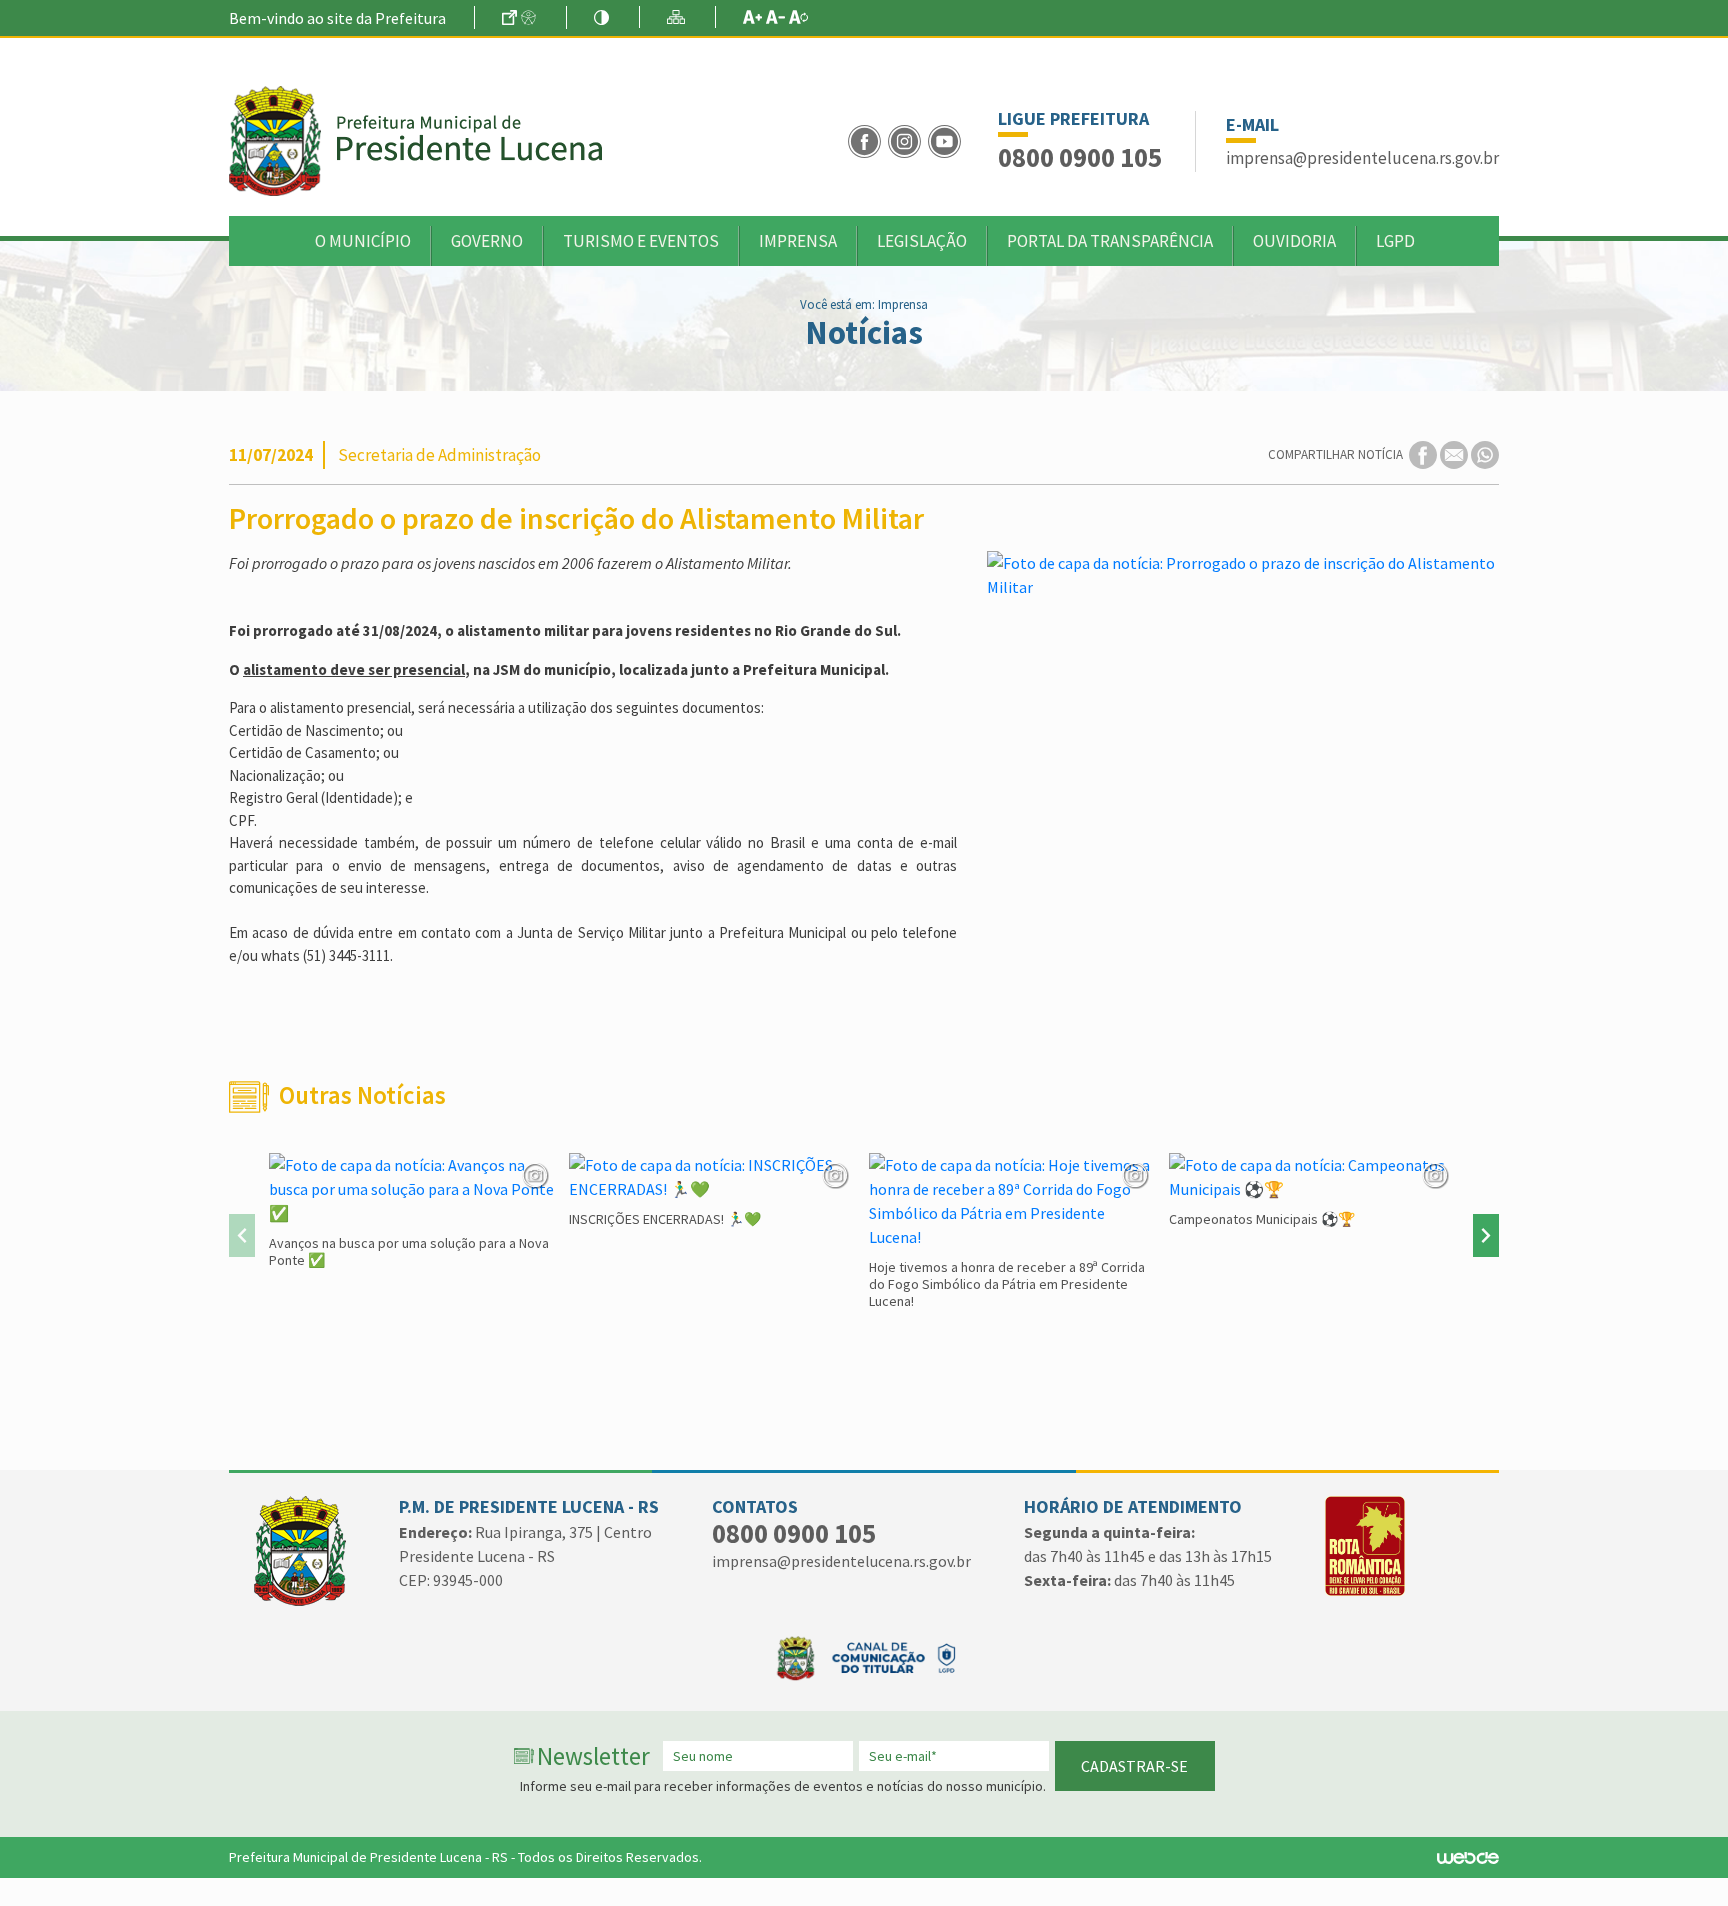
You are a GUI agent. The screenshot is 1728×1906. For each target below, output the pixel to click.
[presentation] (242, 1235)
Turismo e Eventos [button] (641, 241)
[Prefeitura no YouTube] (946, 139)
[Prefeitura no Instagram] (908, 139)
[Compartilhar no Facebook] (1424, 453)
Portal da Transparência (1110, 241)
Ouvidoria (1294, 241)
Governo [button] (487, 241)
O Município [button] (363, 241)
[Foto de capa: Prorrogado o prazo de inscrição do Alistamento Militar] (1243, 575)
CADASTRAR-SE (1134, 1766)
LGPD (1395, 241)
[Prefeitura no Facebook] (868, 139)
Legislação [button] (922, 241)
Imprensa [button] (798, 241)
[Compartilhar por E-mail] (1455, 453)
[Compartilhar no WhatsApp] (1485, 453)
